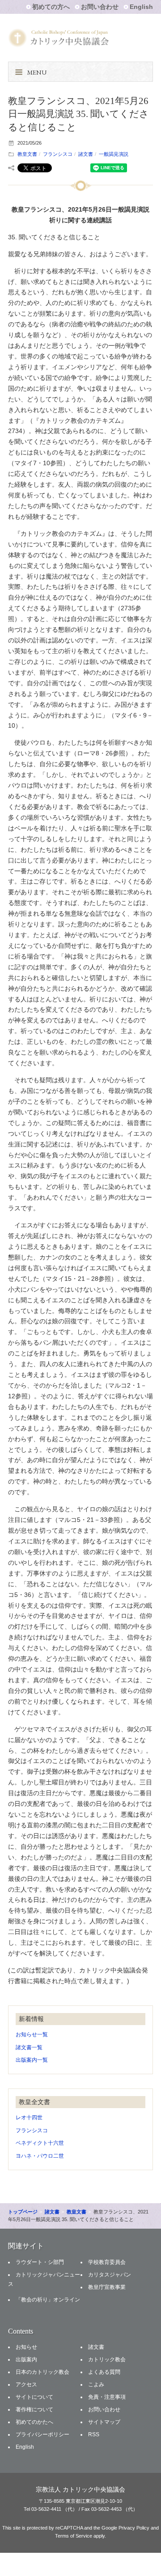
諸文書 (86, 154)
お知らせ (26, 2347)
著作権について (34, 2409)
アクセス (26, 2384)
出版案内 (26, 2359)
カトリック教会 (107, 2359)
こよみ (96, 2384)
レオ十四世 (29, 2117)
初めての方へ (51, 7)
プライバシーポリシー (42, 2434)
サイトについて (34, 2397)
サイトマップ (104, 2422)
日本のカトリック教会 (42, 2372)
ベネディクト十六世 (40, 2143)
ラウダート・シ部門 (40, 2262)
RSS (94, 2434)
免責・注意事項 (107, 2397)
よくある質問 (104, 2372)
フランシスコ (58, 154)
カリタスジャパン (110, 2275)
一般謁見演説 (114, 154)
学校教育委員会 (107, 2262)
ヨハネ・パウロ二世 (40, 2156)
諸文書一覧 (29, 2047)
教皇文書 (27, 154)
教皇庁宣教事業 (107, 2287)
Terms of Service (74, 2536)
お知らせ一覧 (32, 2034)
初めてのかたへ (34, 2422)
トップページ (23, 2212)
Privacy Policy (134, 2528)
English (141, 7)
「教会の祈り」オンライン (48, 2300)
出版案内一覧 (32, 2060)
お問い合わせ (100, 7)
